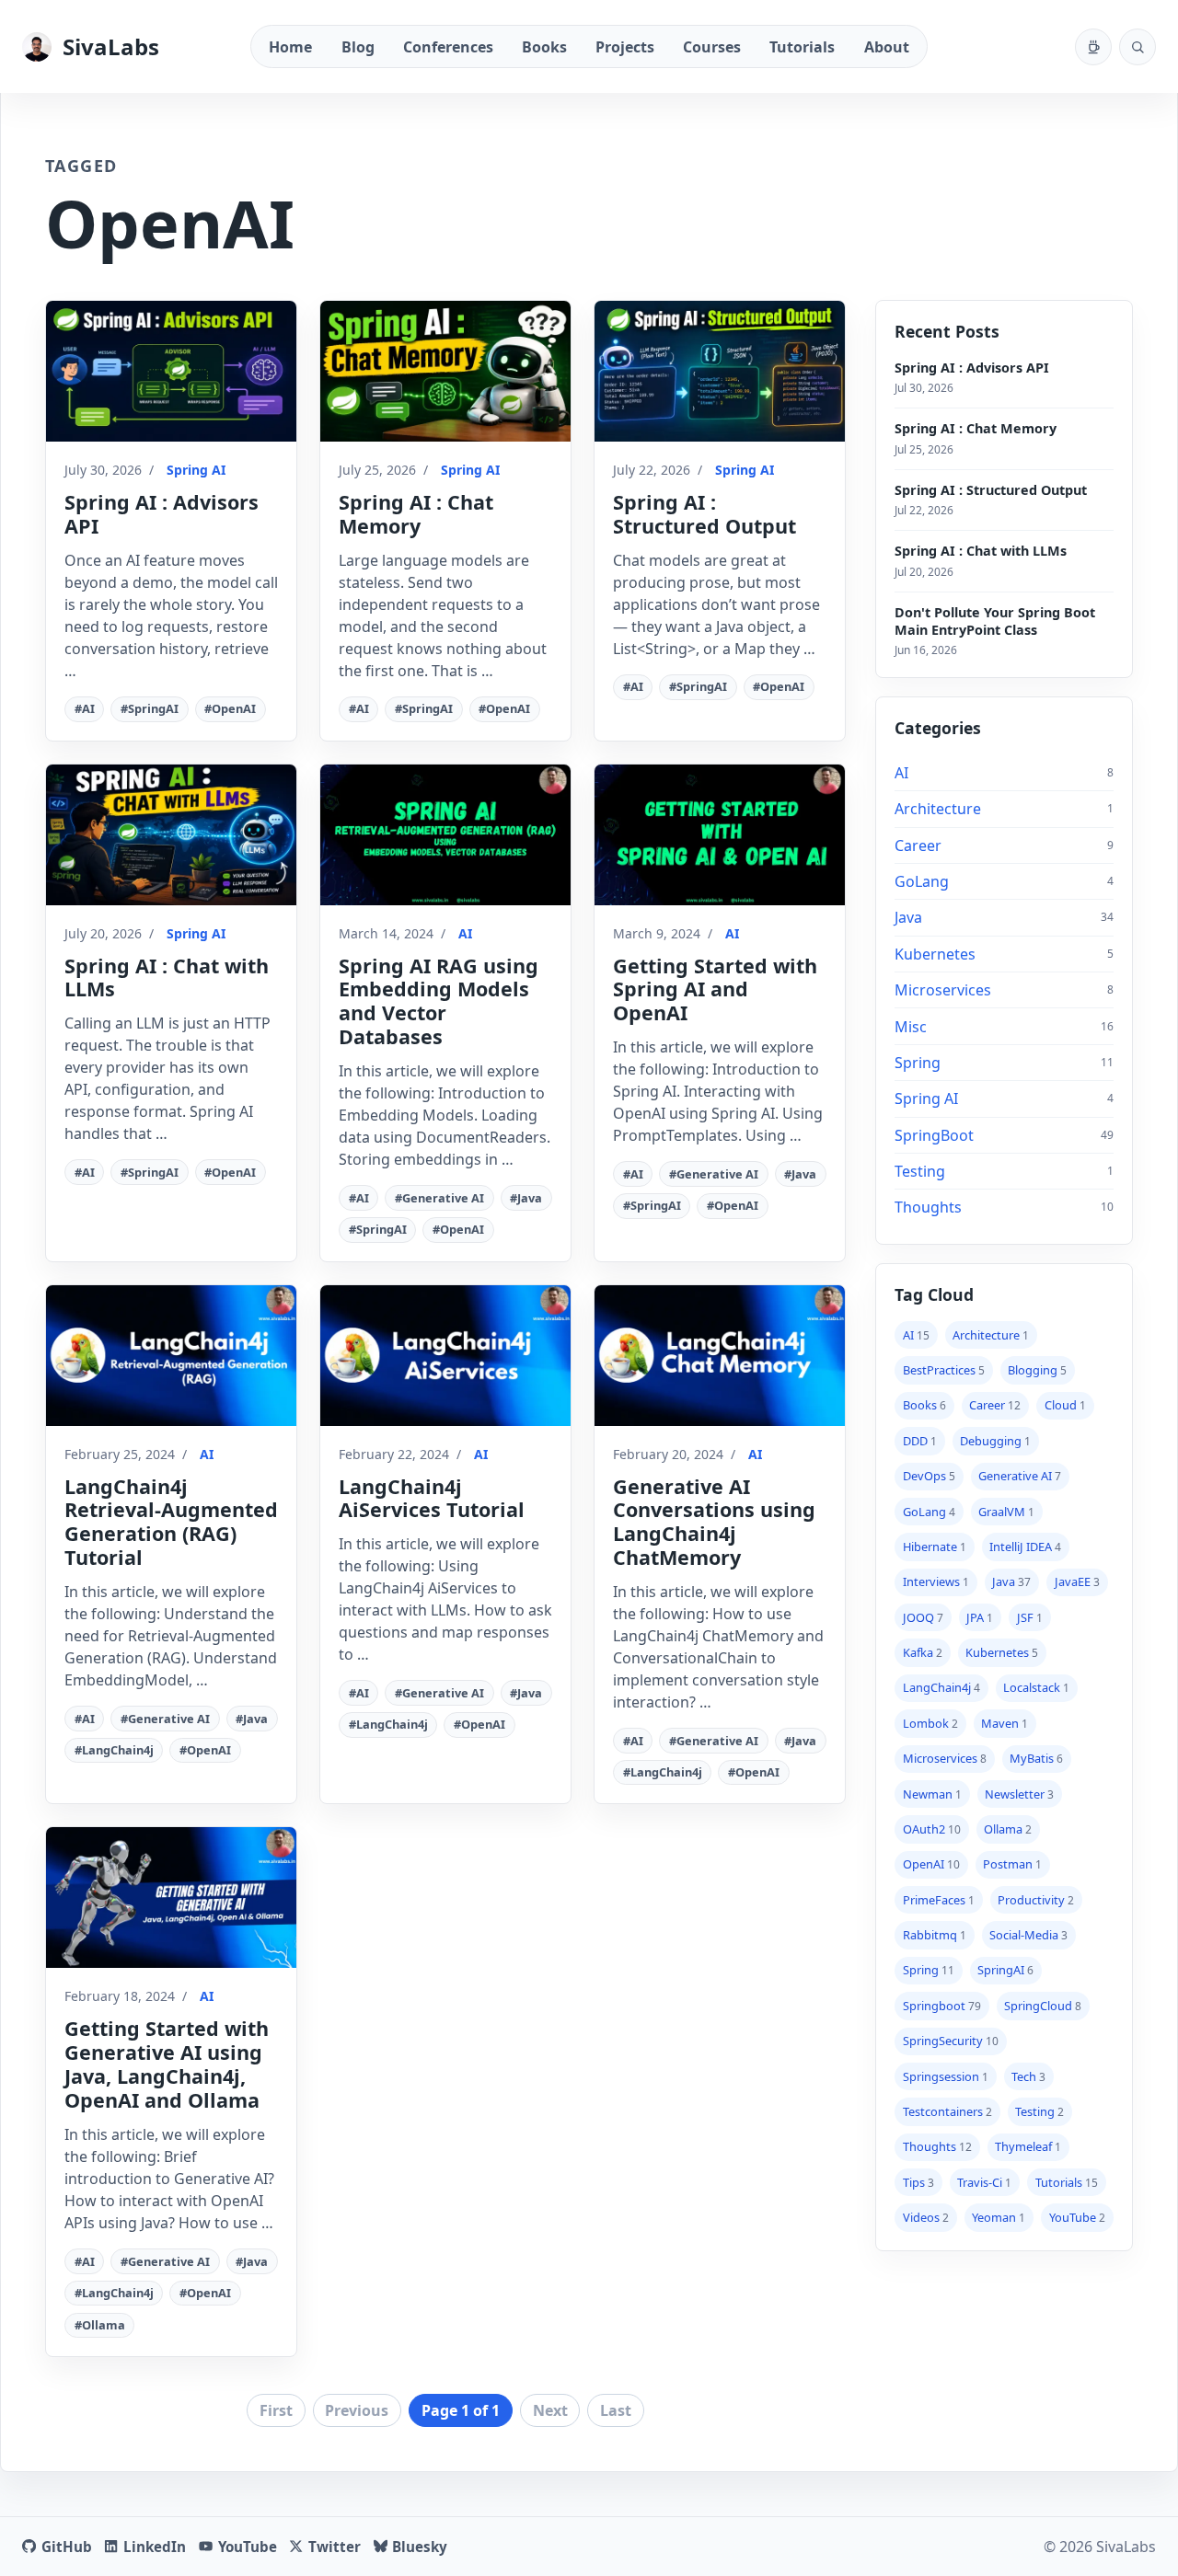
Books (544, 47)
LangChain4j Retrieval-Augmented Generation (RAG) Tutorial (171, 1522)
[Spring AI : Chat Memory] (445, 371)
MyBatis (1036, 1758)
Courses (712, 47)
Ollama (1008, 1829)
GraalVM (1006, 1511)
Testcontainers (947, 2111)
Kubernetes (935, 954)
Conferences (448, 47)
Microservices (943, 990)
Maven (1005, 1723)
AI (465, 933)
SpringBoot (934, 1135)
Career (918, 845)
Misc (911, 1026)
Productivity (1036, 1899)
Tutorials (802, 47)
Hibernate (935, 1547)
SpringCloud (1043, 2006)
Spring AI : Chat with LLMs (167, 977)
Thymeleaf (1028, 2146)
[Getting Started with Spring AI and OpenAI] (720, 835)
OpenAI (931, 1864)
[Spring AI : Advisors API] (171, 371)
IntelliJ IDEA (1025, 1547)
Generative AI (1020, 1476)
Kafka (923, 1652)
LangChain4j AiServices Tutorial (432, 1498)
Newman (932, 1793)
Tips (918, 2181)
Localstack (1036, 1687)
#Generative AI (439, 1198)
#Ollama (100, 2325)
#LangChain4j (114, 1750)
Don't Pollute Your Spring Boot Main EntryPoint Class (995, 620)
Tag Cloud (934, 1294)
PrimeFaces (939, 1899)
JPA (980, 1616)
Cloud (1065, 1405)
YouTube (1077, 2217)
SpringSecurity (951, 2041)
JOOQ (923, 1616)
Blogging (1037, 1370)
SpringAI (1005, 1970)
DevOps (929, 1476)
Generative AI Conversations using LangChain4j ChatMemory (714, 1522)
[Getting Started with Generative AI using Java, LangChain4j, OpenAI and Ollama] (171, 1897)
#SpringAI (150, 708)
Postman (1012, 1864)
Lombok (930, 1723)
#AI (85, 708)
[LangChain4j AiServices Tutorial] (445, 1356)
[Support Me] (1093, 47)
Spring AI (196, 470)
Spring (918, 1063)
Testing (920, 1171)
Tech (1028, 2076)
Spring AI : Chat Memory (416, 514)
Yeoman (999, 2217)
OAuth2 (932, 1829)
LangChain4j (941, 1687)
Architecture (938, 809)
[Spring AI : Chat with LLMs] (171, 835)
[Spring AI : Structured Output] (720, 371)
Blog (358, 47)
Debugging (995, 1441)
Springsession (946, 2076)
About (887, 47)
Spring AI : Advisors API (162, 514)
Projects (625, 47)
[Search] (1138, 47)
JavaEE (1077, 1581)
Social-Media (1028, 1935)
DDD (920, 1441)
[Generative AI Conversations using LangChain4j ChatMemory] (720, 1356)
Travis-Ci (984, 2181)
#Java (526, 1198)
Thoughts (928, 1207)
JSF (1030, 1616)
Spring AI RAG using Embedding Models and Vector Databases (439, 1001)
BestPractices (944, 1370)
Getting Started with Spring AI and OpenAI (715, 989)
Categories (938, 728)
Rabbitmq (935, 1935)
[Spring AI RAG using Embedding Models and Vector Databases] (445, 835)
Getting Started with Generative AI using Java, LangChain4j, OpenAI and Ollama (167, 2064)
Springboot (942, 2006)
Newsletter (1019, 1793)
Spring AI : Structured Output (704, 514)
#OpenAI (230, 708)
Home (290, 47)
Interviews (936, 1581)
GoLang (922, 881)
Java (908, 917)
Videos (926, 2217)
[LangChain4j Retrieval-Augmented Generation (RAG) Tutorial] (171, 1356)
